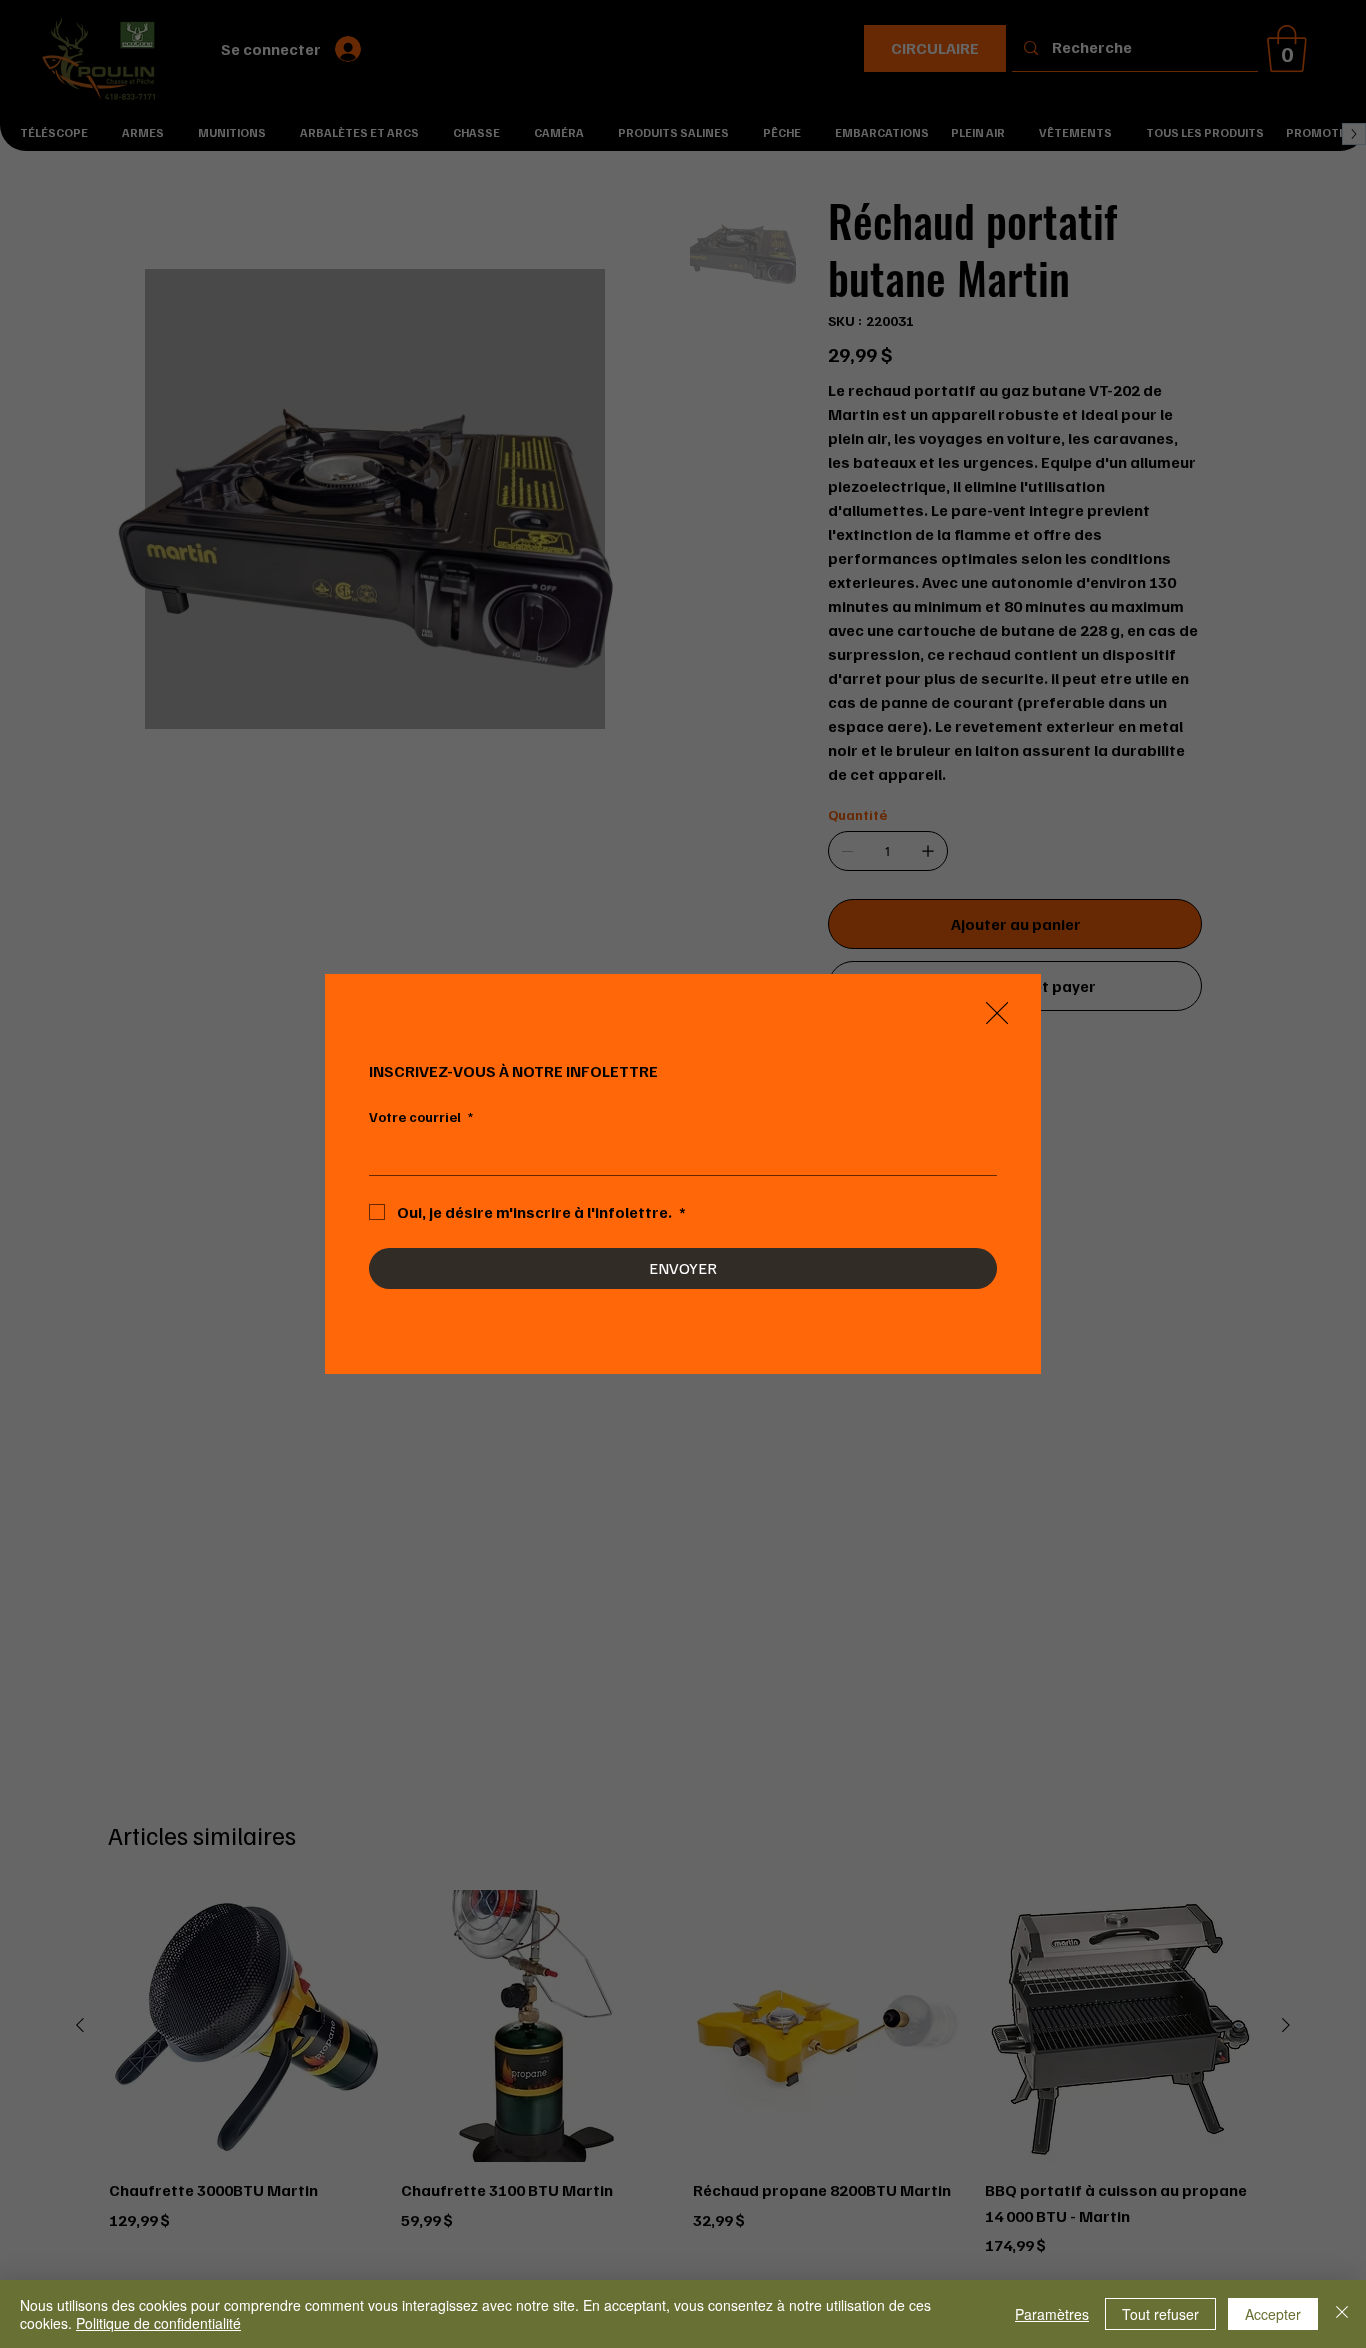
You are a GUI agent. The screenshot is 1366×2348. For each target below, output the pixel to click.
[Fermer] (1342, 2314)
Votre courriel (421, 1116)
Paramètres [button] (1052, 2314)
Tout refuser (1160, 2314)
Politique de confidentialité (158, 2323)
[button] (997, 1014)
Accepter (1273, 2314)
